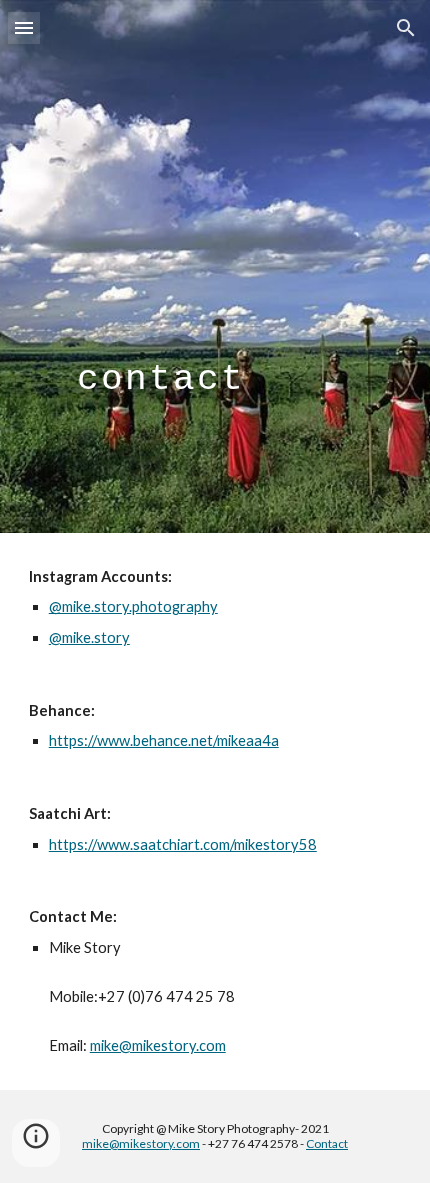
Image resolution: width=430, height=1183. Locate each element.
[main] (215, 266)
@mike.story (89, 637)
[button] (24, 27)
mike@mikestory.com (158, 1045)
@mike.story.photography (133, 606)
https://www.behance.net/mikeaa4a (164, 740)
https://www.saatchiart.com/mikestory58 (183, 844)
